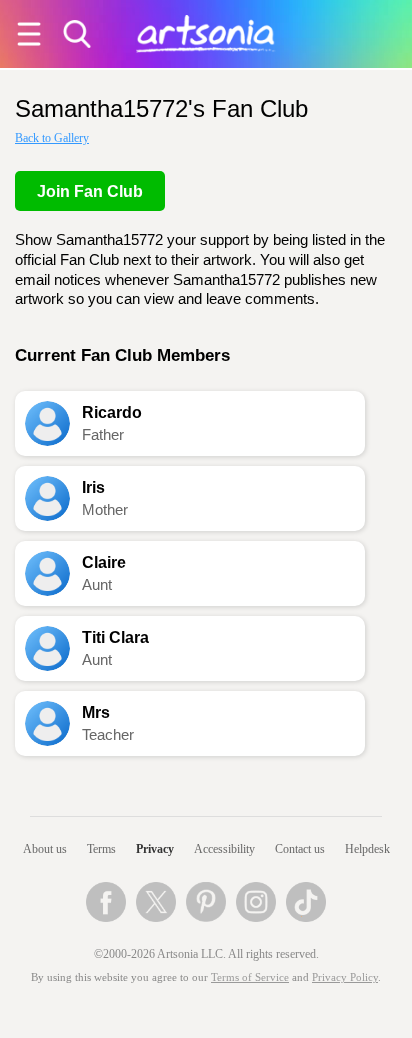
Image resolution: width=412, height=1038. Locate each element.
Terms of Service (250, 977)
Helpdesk (367, 849)
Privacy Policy (345, 977)
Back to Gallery (52, 138)
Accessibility (224, 849)
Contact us (300, 849)
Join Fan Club (90, 191)
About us (45, 849)
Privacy (155, 849)
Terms (101, 849)
